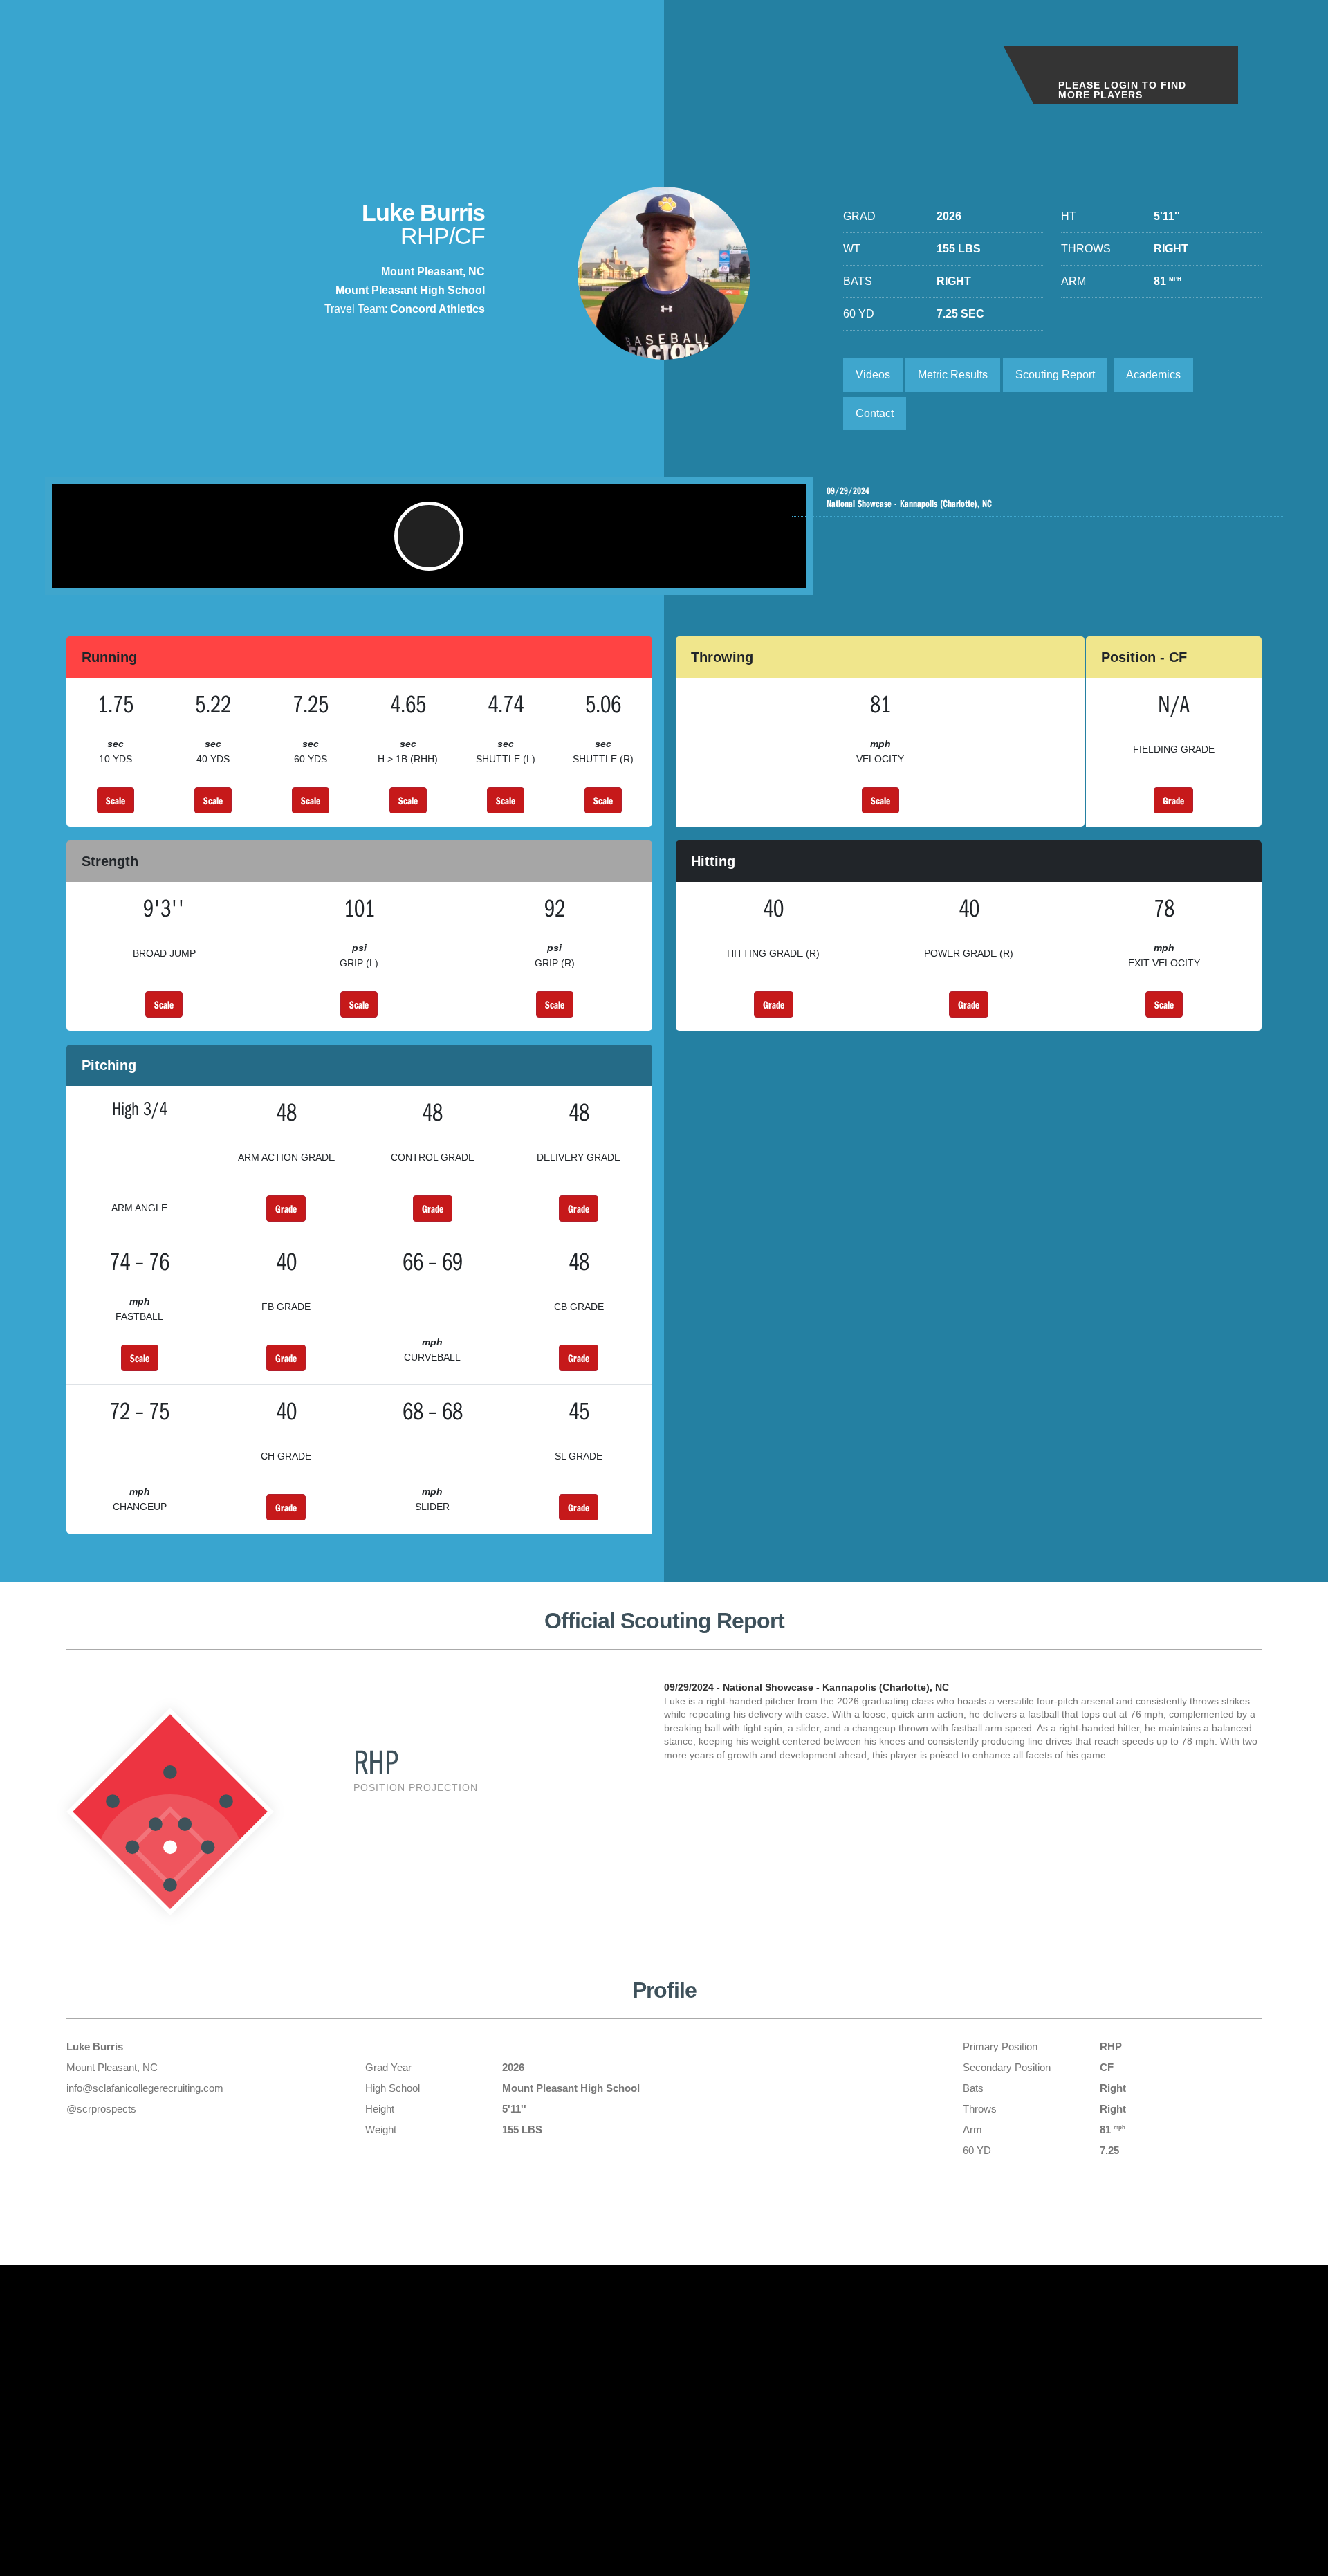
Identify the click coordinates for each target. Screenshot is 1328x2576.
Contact (875, 413)
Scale (116, 800)
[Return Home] (112, 61)
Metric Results (953, 375)
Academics (1153, 375)
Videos (873, 375)
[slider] (406, 571)
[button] (429, 536)
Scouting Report (1055, 375)
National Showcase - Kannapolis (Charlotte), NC (909, 498)
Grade (1173, 800)
